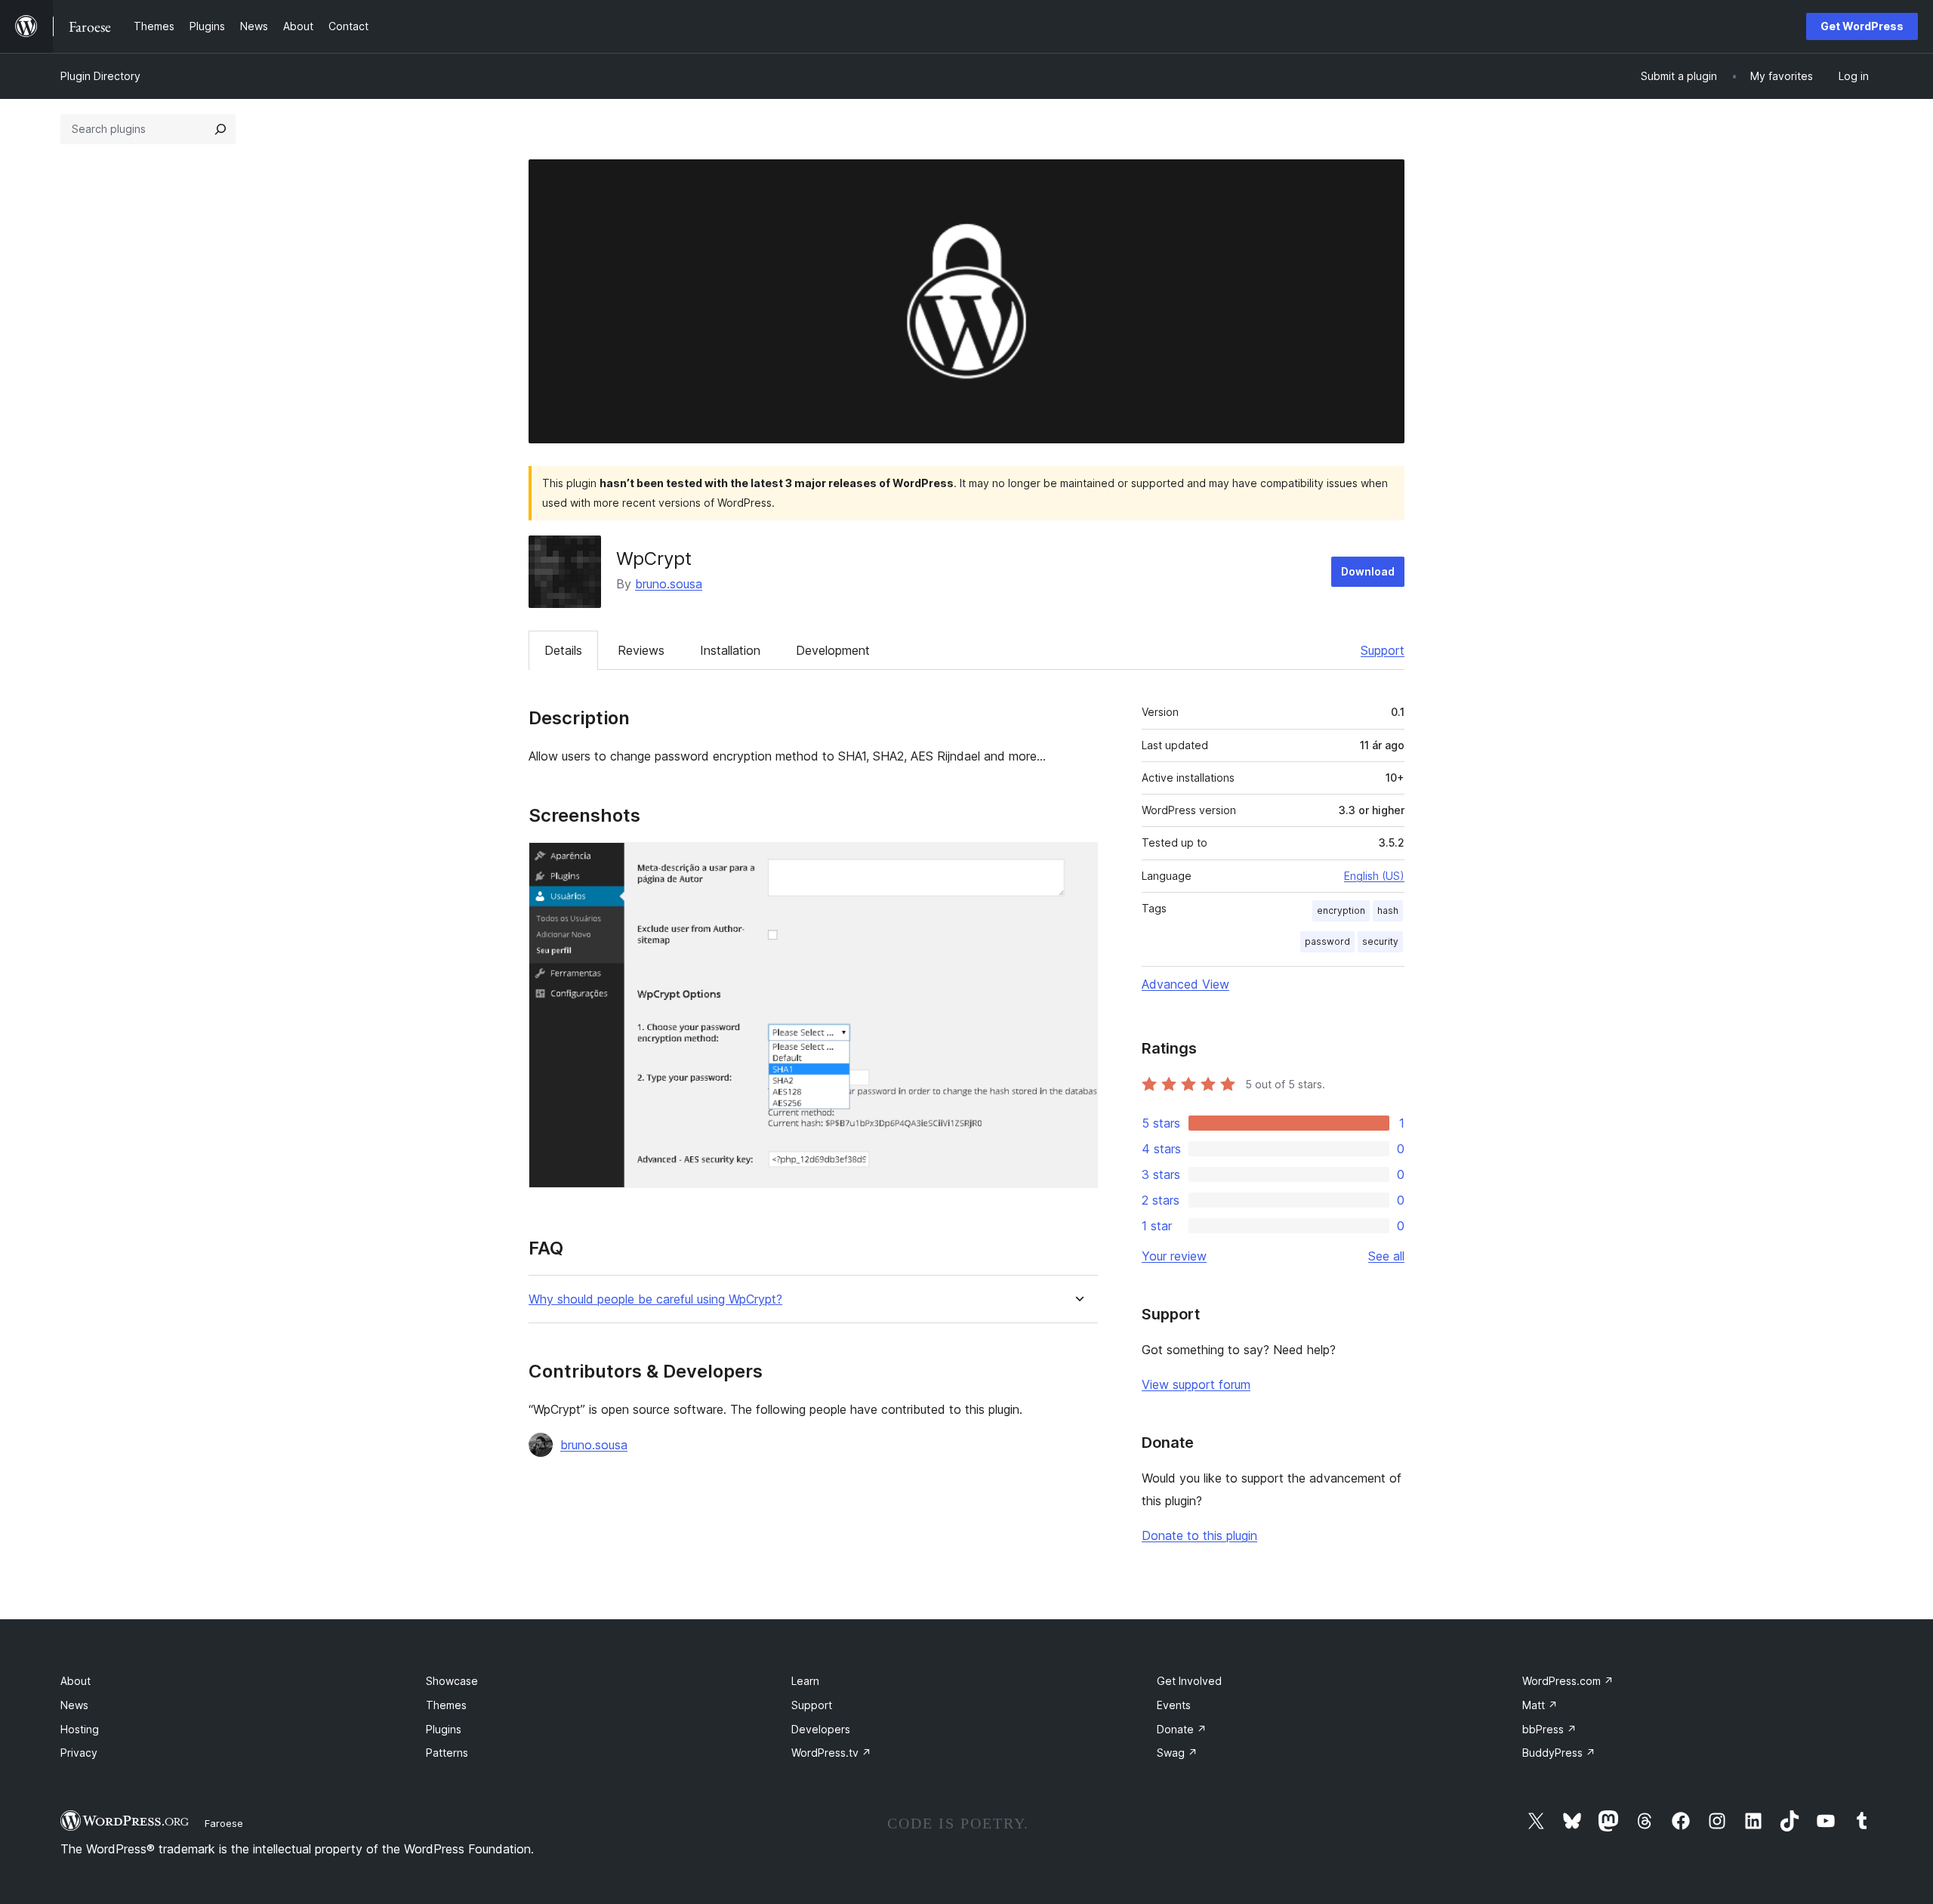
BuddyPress (1559, 1753)
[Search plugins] (220, 129)
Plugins (444, 1729)
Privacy (79, 1753)
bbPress (1549, 1729)
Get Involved (1189, 1681)
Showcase (452, 1681)
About (76, 1681)
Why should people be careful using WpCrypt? (655, 1299)
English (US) (1374, 876)
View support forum (1196, 1384)
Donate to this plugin (1199, 1535)
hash (1388, 910)
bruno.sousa (669, 584)
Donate (1182, 1729)
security (1380, 941)
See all (1386, 1256)
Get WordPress (1862, 26)
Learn (805, 1681)
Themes (446, 1705)
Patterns (447, 1753)
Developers (821, 1729)
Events (1174, 1705)
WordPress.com (1568, 1681)
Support (1383, 650)
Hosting (80, 1729)
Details (563, 650)
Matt (1540, 1705)
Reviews (641, 650)
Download (1368, 571)
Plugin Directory (100, 76)
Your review (1174, 1256)
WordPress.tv (831, 1753)
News (74, 1705)
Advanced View (1185, 984)
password (1327, 941)
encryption (1341, 910)
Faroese (224, 1823)
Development (833, 650)
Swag (1177, 1753)
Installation (730, 650)
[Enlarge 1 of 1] (1077, 863)
